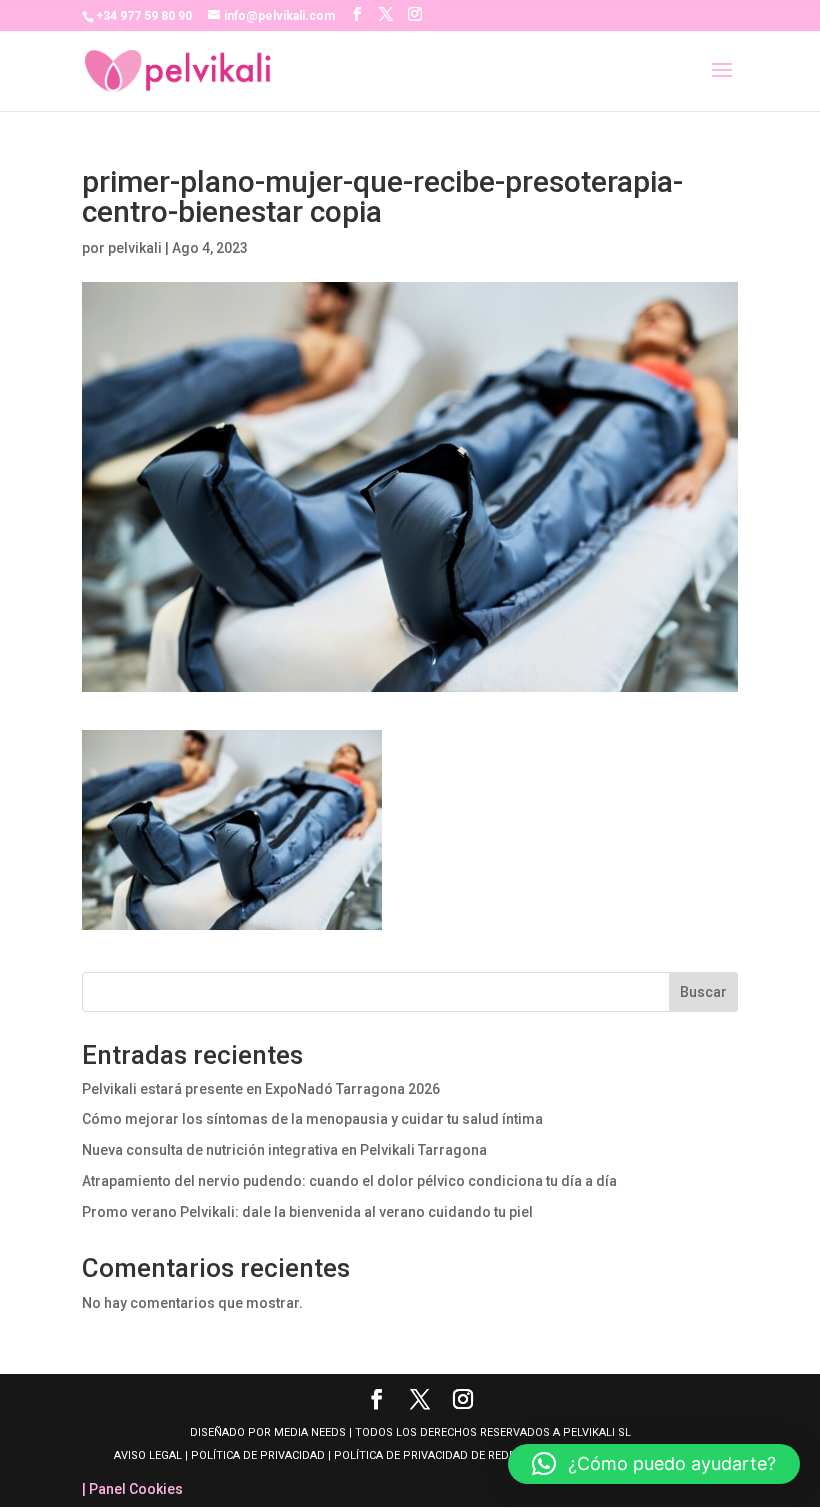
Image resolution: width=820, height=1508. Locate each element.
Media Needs (310, 1432)
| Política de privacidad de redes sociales (452, 1455)
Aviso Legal (149, 1455)
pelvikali (135, 248)
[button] (654, 1464)
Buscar (703, 992)
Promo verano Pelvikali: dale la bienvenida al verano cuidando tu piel (307, 1212)
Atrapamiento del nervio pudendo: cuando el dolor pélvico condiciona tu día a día (349, 1181)
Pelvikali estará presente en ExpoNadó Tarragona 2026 (261, 1089)
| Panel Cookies (132, 1489)
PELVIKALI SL (597, 1432)
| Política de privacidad (255, 1455)
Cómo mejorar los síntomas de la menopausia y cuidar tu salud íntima (312, 1119)
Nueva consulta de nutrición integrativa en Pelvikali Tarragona (284, 1150)
